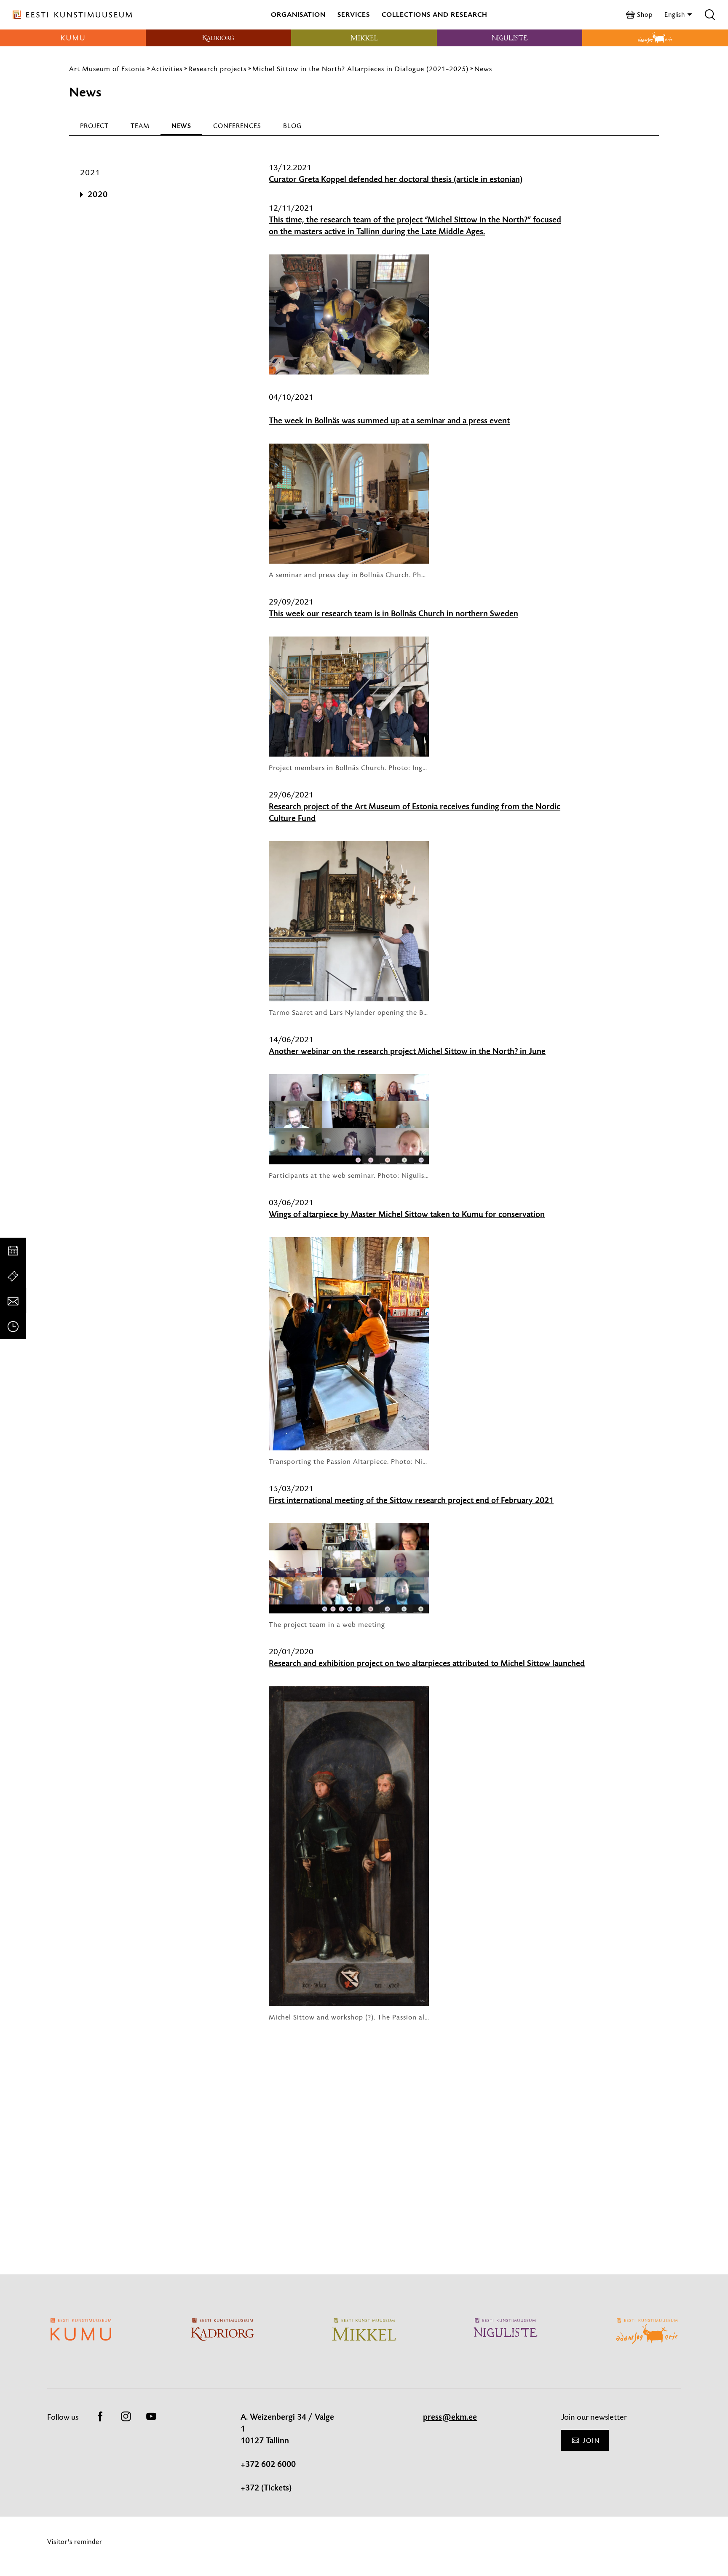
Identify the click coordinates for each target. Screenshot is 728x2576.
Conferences (237, 126)
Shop (645, 15)
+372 (251, 2488)
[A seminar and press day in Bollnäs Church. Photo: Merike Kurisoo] (349, 504)
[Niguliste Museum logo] (510, 38)
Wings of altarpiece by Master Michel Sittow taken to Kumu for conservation (407, 1214)
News (483, 69)
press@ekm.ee (450, 2417)
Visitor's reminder (75, 2542)
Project (94, 126)
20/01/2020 (291, 1652)
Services (354, 15)
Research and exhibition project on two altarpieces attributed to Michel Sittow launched (427, 1664)
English (676, 15)
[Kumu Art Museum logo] (73, 38)
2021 (90, 173)
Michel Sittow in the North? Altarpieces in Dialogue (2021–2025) (360, 69)
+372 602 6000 (268, 2464)
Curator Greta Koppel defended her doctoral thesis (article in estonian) (396, 179)
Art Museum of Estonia (107, 69)
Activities (167, 69)
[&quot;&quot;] (429, 2119)
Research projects (217, 69)
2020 (98, 195)
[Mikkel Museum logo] (364, 38)
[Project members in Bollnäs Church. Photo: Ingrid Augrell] (349, 697)
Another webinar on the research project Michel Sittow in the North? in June (407, 1051)
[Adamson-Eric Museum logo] (655, 38)
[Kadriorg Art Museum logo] (219, 38)
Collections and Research (435, 15)
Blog (292, 126)
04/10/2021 (291, 397)
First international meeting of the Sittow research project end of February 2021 (411, 1501)
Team (140, 126)
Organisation (298, 15)
